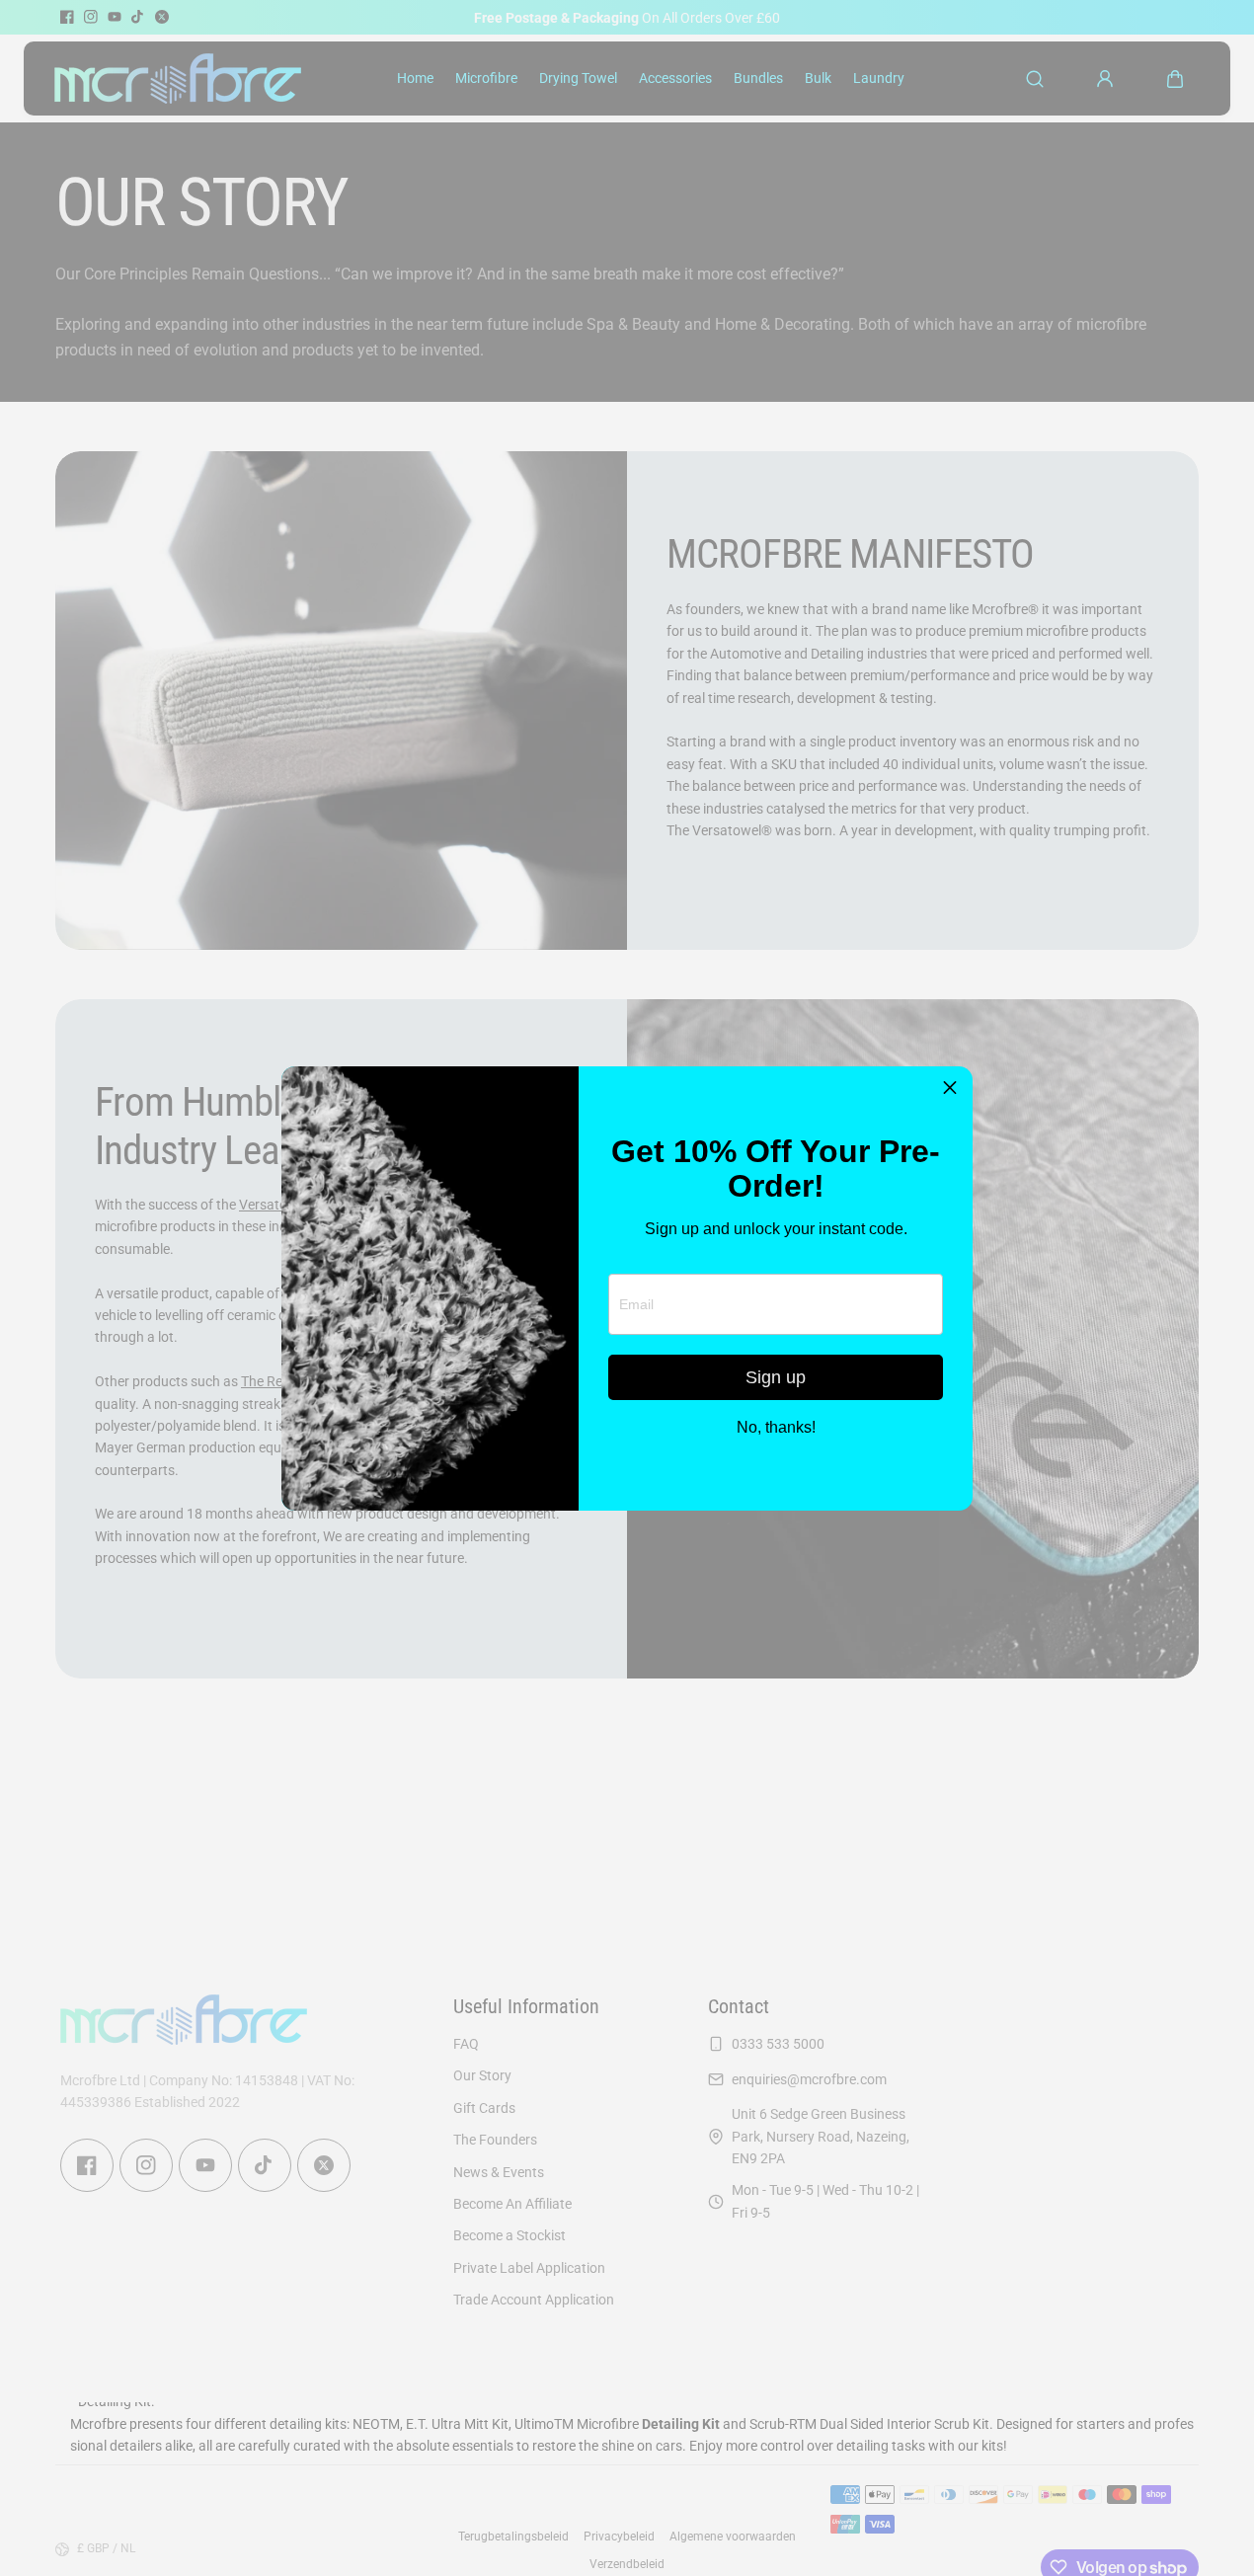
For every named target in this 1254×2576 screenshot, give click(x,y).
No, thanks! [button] (776, 1428)
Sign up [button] (776, 1377)
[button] (950, 1089)
